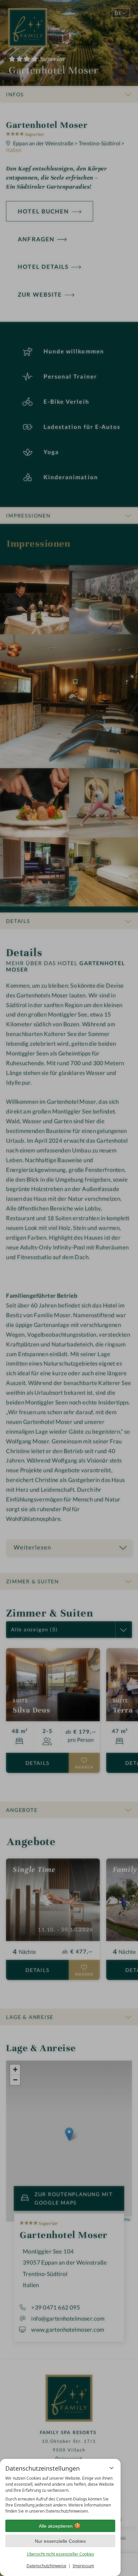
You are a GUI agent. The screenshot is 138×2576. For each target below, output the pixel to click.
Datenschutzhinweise (46, 2566)
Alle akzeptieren (56, 2526)
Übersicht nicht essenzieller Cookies (60, 2554)
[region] (60, 2495)
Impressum (83, 2566)
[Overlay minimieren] (112, 2468)
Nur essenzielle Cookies (60, 2541)
